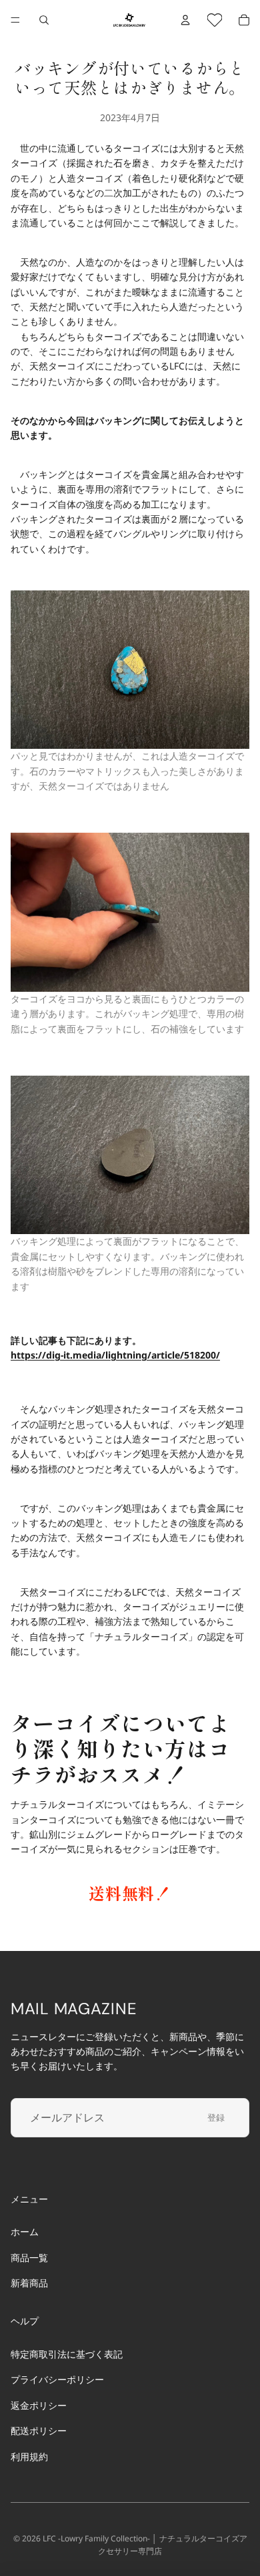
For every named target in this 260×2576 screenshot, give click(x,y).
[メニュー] (15, 20)
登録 (216, 2117)
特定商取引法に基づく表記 (67, 2354)
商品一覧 (29, 2257)
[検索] (44, 20)
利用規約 (29, 2456)
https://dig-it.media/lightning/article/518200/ (115, 1355)
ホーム (25, 2232)
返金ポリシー (39, 2405)
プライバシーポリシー (57, 2379)
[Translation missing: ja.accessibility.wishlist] (215, 20)
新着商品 (29, 2283)
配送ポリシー (39, 2431)
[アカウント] (185, 20)
